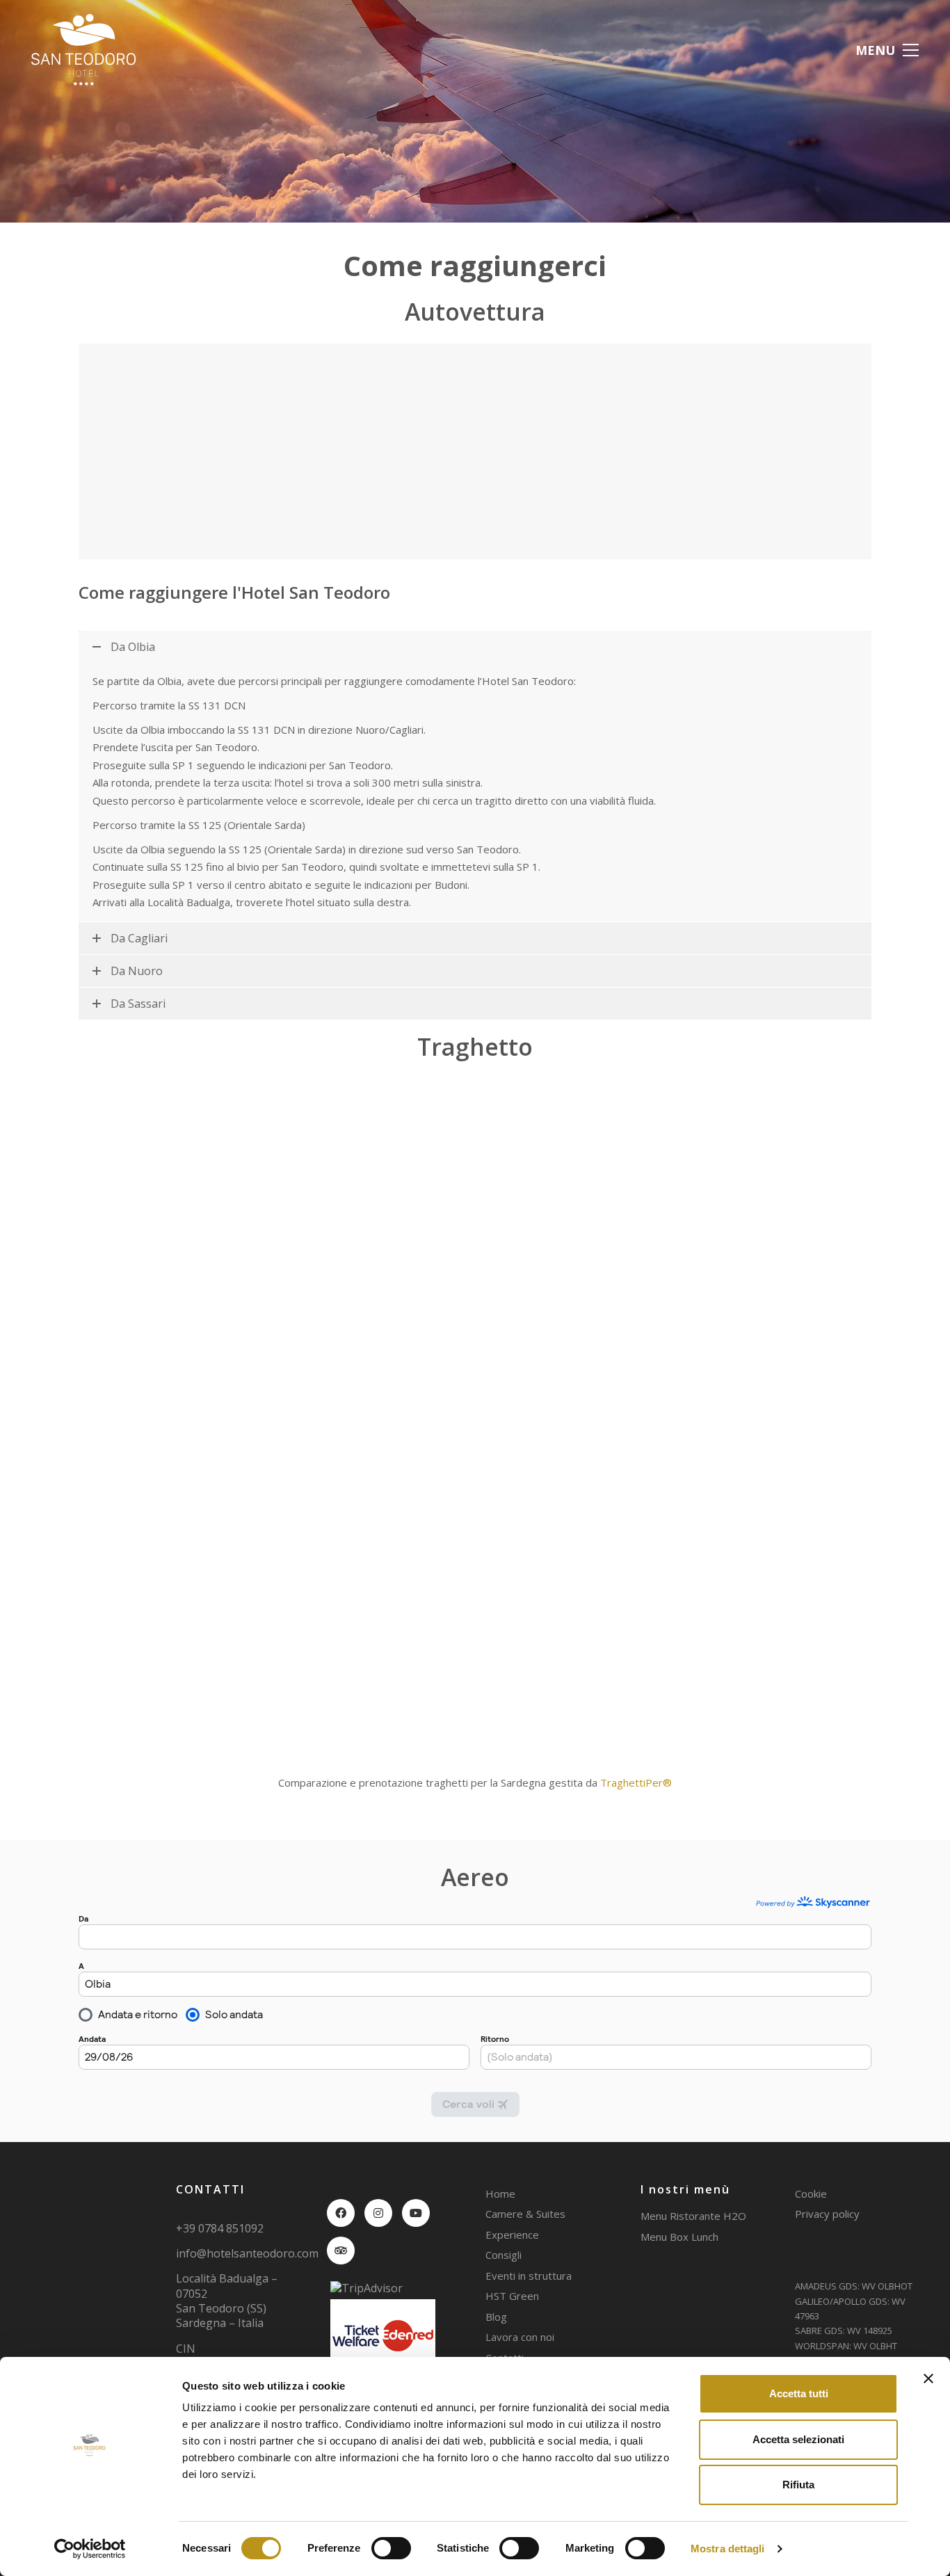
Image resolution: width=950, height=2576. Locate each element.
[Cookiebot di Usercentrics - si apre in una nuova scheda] (90, 2549)
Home (500, 2193)
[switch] (391, 2549)
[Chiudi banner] (928, 2378)
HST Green (512, 2296)
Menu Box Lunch (679, 2237)
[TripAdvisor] (341, 2251)
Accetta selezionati (798, 2439)
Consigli (504, 2255)
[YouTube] (416, 2213)
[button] (887, 50)
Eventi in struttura (529, 2276)
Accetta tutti (799, 2393)
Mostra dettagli (728, 2549)
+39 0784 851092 (220, 2228)
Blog (496, 2317)
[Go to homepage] (83, 50)
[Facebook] (341, 2213)
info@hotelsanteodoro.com (247, 2254)
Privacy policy (827, 2214)
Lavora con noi (520, 2337)
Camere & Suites (525, 2214)
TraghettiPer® (636, 1782)
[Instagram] (378, 2213)
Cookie (811, 2193)
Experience (512, 2235)
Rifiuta (798, 2485)
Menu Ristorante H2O (693, 2216)
